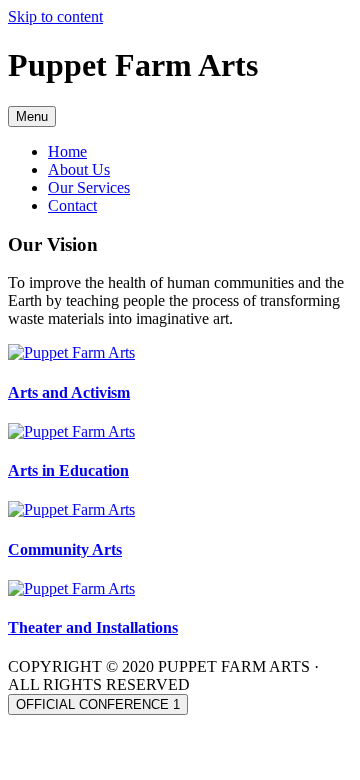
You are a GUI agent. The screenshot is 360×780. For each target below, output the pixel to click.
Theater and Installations (93, 627)
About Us (79, 169)
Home (67, 151)
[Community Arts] (71, 509)
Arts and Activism (69, 392)
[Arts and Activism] (71, 352)
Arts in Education (68, 470)
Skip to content (55, 16)
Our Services (89, 187)
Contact (72, 205)
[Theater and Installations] (71, 588)
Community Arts (65, 549)
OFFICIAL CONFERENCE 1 (98, 704)
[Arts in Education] (71, 431)
